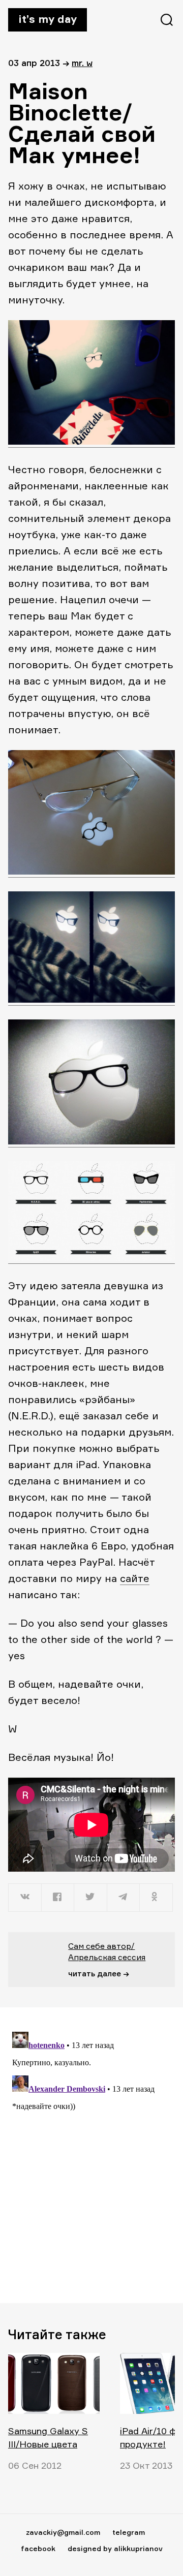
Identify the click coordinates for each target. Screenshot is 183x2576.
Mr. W (82, 63)
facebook (38, 2548)
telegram (129, 2532)
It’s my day (48, 19)
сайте (135, 1578)
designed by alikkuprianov (115, 2548)
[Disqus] (91, 2155)
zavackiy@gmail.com (63, 2532)
